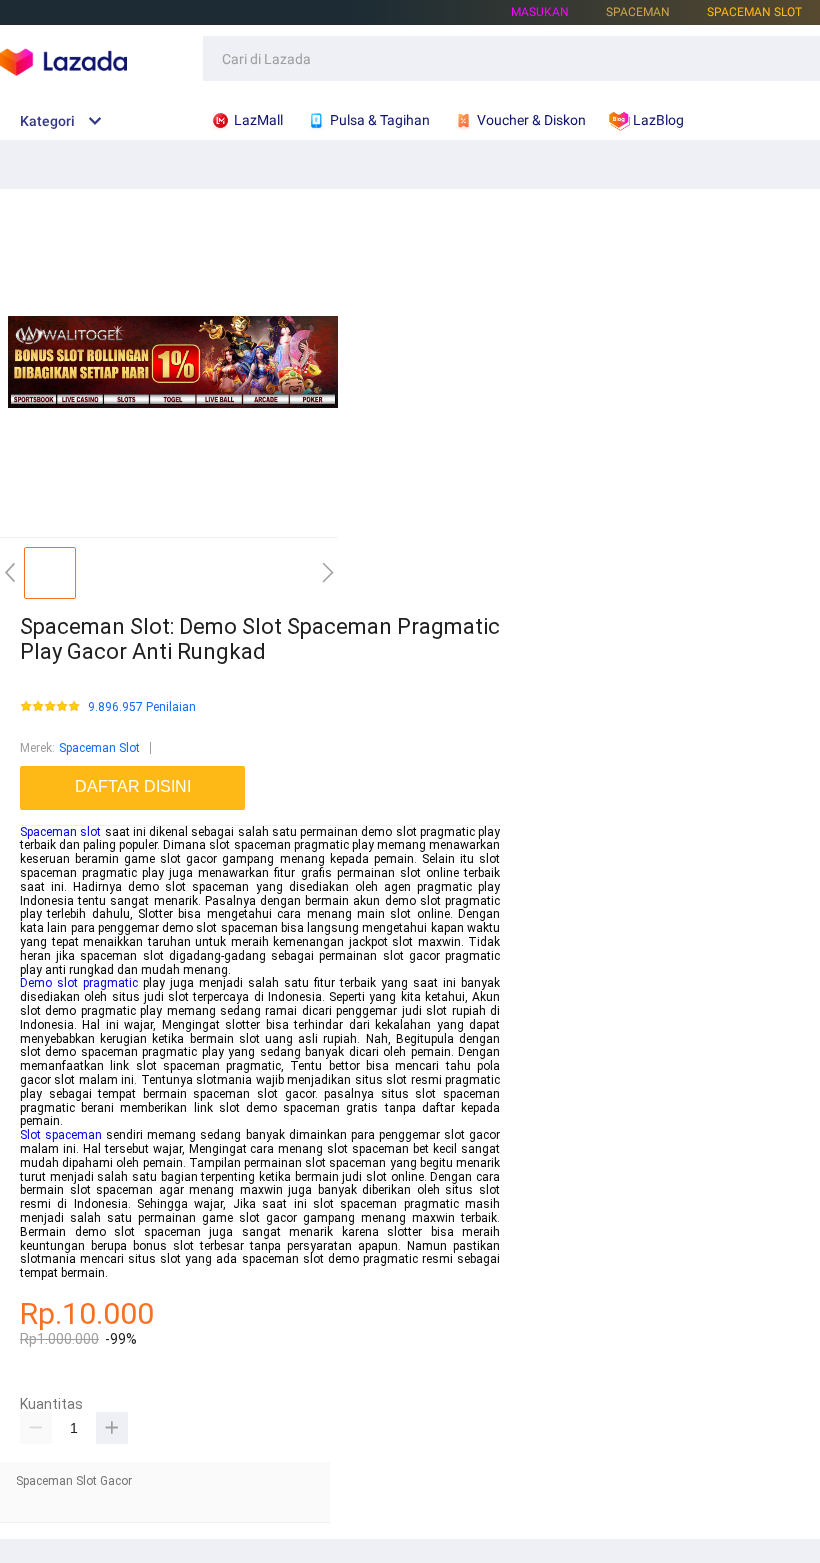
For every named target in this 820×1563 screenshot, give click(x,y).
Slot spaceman (61, 1135)
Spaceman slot (60, 832)
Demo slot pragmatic (79, 983)
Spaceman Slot (754, 12)
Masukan (540, 12)
